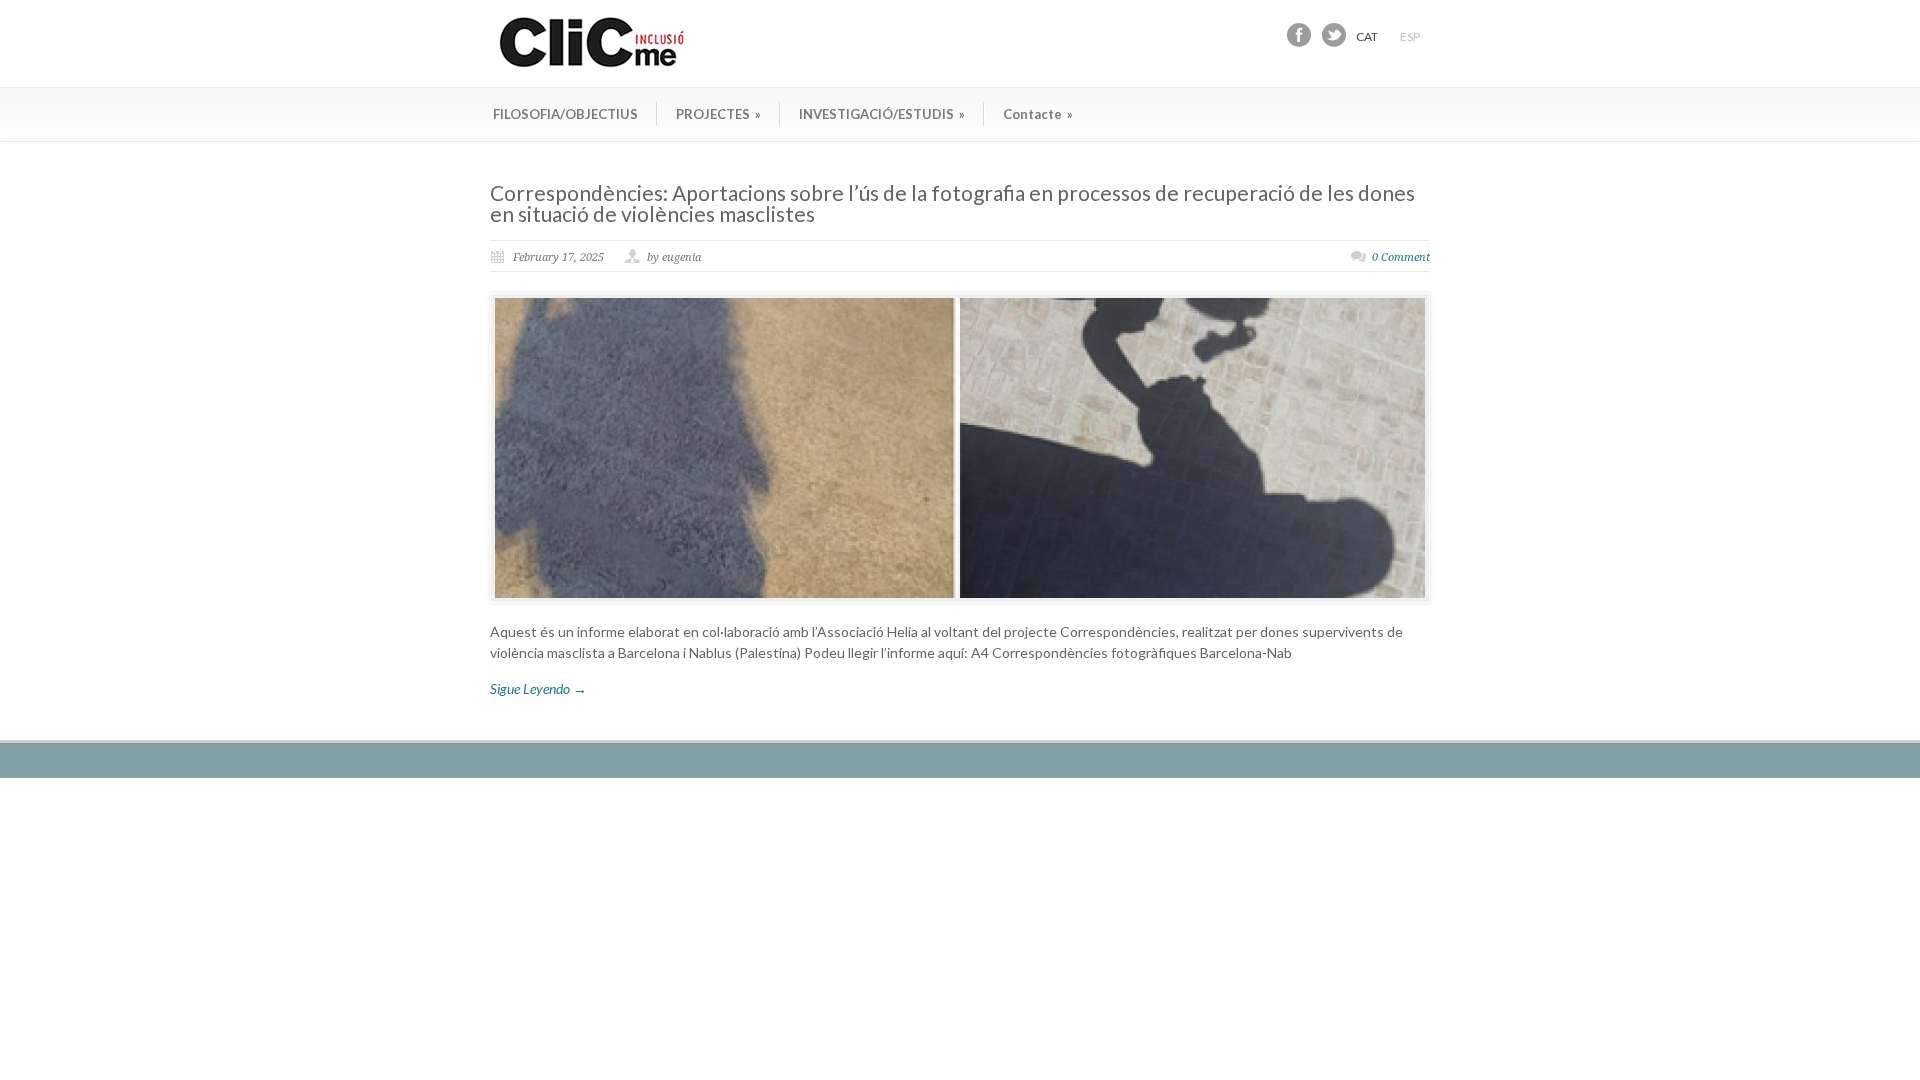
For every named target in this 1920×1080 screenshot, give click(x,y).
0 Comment (1401, 257)
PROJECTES (718, 114)
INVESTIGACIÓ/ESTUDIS (882, 114)
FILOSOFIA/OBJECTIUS (565, 114)
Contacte (1038, 114)
